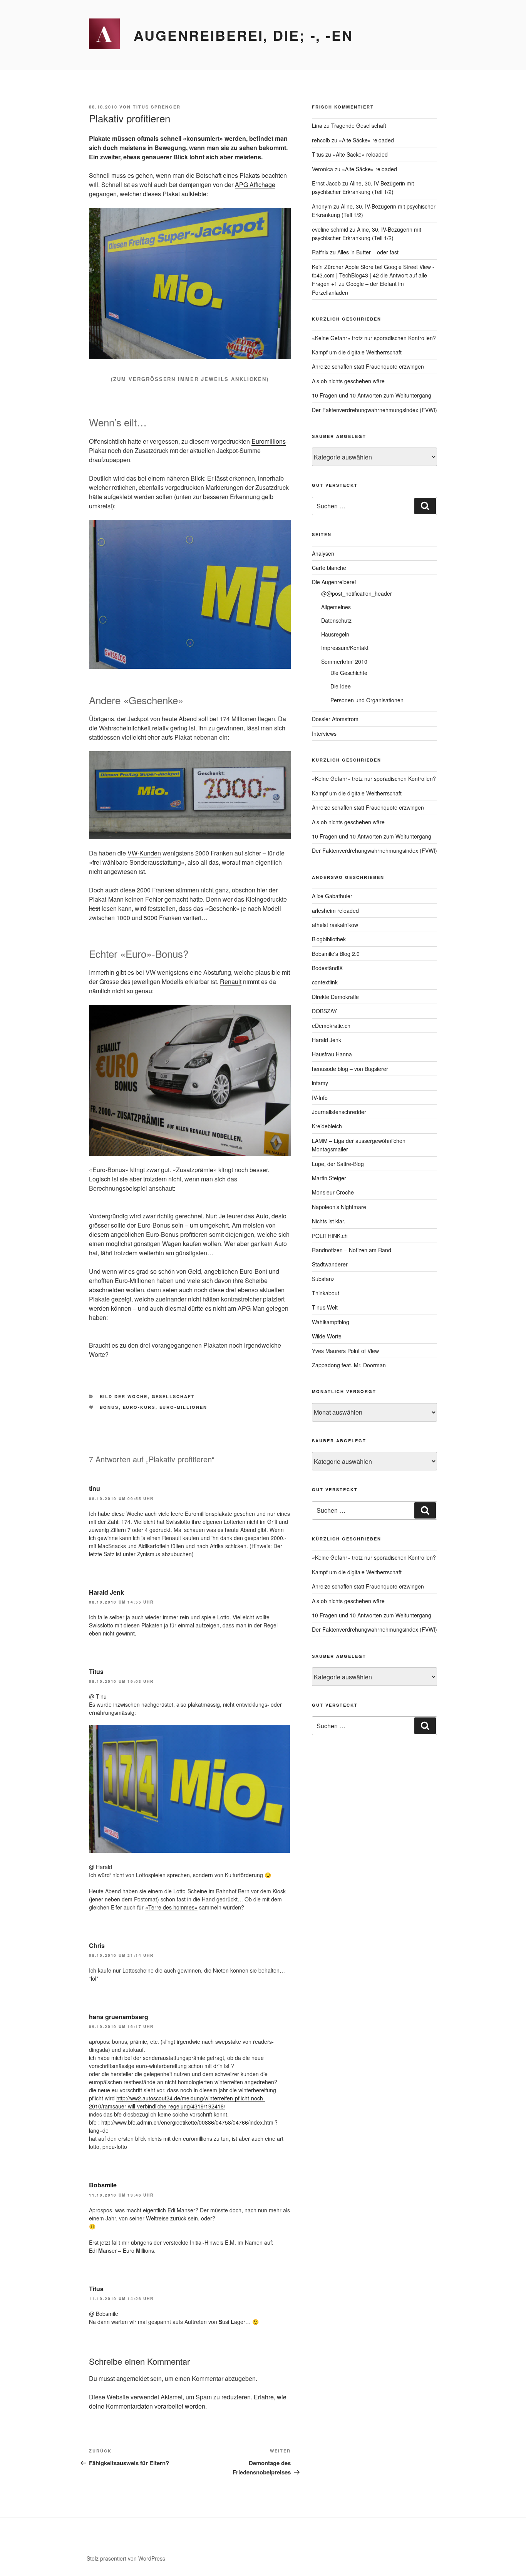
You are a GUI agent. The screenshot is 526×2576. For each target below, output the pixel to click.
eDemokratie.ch (331, 1026)
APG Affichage (255, 185)
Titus (96, 1671)
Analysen (323, 553)
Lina (317, 125)
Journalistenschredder (339, 1112)
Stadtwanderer (330, 1264)
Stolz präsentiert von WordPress (126, 2558)
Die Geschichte (349, 673)
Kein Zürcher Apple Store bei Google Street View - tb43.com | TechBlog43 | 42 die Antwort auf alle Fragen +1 (373, 275)
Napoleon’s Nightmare (339, 1207)
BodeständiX (327, 968)
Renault (231, 981)
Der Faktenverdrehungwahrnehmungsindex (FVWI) (374, 410)
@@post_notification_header (357, 593)
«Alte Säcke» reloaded (366, 140)
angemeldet (132, 2378)
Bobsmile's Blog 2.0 (336, 954)
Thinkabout (326, 1293)
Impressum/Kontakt (345, 648)
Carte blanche (329, 568)
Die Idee (341, 686)
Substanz (323, 1279)
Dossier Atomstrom (335, 719)
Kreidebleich (327, 1126)
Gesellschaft (173, 1396)
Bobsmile (103, 2185)
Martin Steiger (329, 1178)
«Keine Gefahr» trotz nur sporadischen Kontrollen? (374, 338)
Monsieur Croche (333, 1192)
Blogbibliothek (329, 939)
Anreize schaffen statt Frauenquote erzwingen (368, 366)
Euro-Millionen (183, 1407)
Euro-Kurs (139, 1407)
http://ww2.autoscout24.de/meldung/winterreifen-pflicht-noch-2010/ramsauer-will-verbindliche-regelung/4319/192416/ (177, 2102)
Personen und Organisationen (367, 700)
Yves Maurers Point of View (345, 1351)
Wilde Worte (327, 1336)
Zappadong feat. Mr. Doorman (349, 1365)
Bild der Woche (124, 1396)
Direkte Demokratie (335, 997)
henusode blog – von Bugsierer (350, 1069)
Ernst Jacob (326, 183)
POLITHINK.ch (330, 1236)
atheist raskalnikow (335, 925)
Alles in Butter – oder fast (368, 252)
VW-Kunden (144, 853)
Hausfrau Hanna (332, 1054)
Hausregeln (335, 634)
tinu (95, 1488)
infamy (320, 1083)
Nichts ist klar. (329, 1221)
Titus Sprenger (157, 107)
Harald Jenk (106, 1592)
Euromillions (269, 441)
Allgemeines (336, 607)
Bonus (109, 1407)
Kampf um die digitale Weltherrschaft (357, 352)
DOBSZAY (324, 1011)
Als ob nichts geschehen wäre (348, 381)
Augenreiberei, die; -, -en (243, 35)
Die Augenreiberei (334, 582)
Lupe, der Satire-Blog (338, 1164)
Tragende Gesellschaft (359, 125)
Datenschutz (336, 620)
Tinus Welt (325, 1307)
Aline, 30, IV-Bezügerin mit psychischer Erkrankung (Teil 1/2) (363, 187)
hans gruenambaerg (119, 2017)
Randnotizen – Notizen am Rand (352, 1250)
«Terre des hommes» (171, 1907)
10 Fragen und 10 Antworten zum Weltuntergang (372, 395)
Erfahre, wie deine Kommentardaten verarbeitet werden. (188, 2401)
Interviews (324, 733)
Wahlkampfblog (331, 1322)
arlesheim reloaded (335, 910)
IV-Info (320, 1098)
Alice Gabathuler (332, 896)
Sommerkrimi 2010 (344, 662)
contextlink (325, 982)
